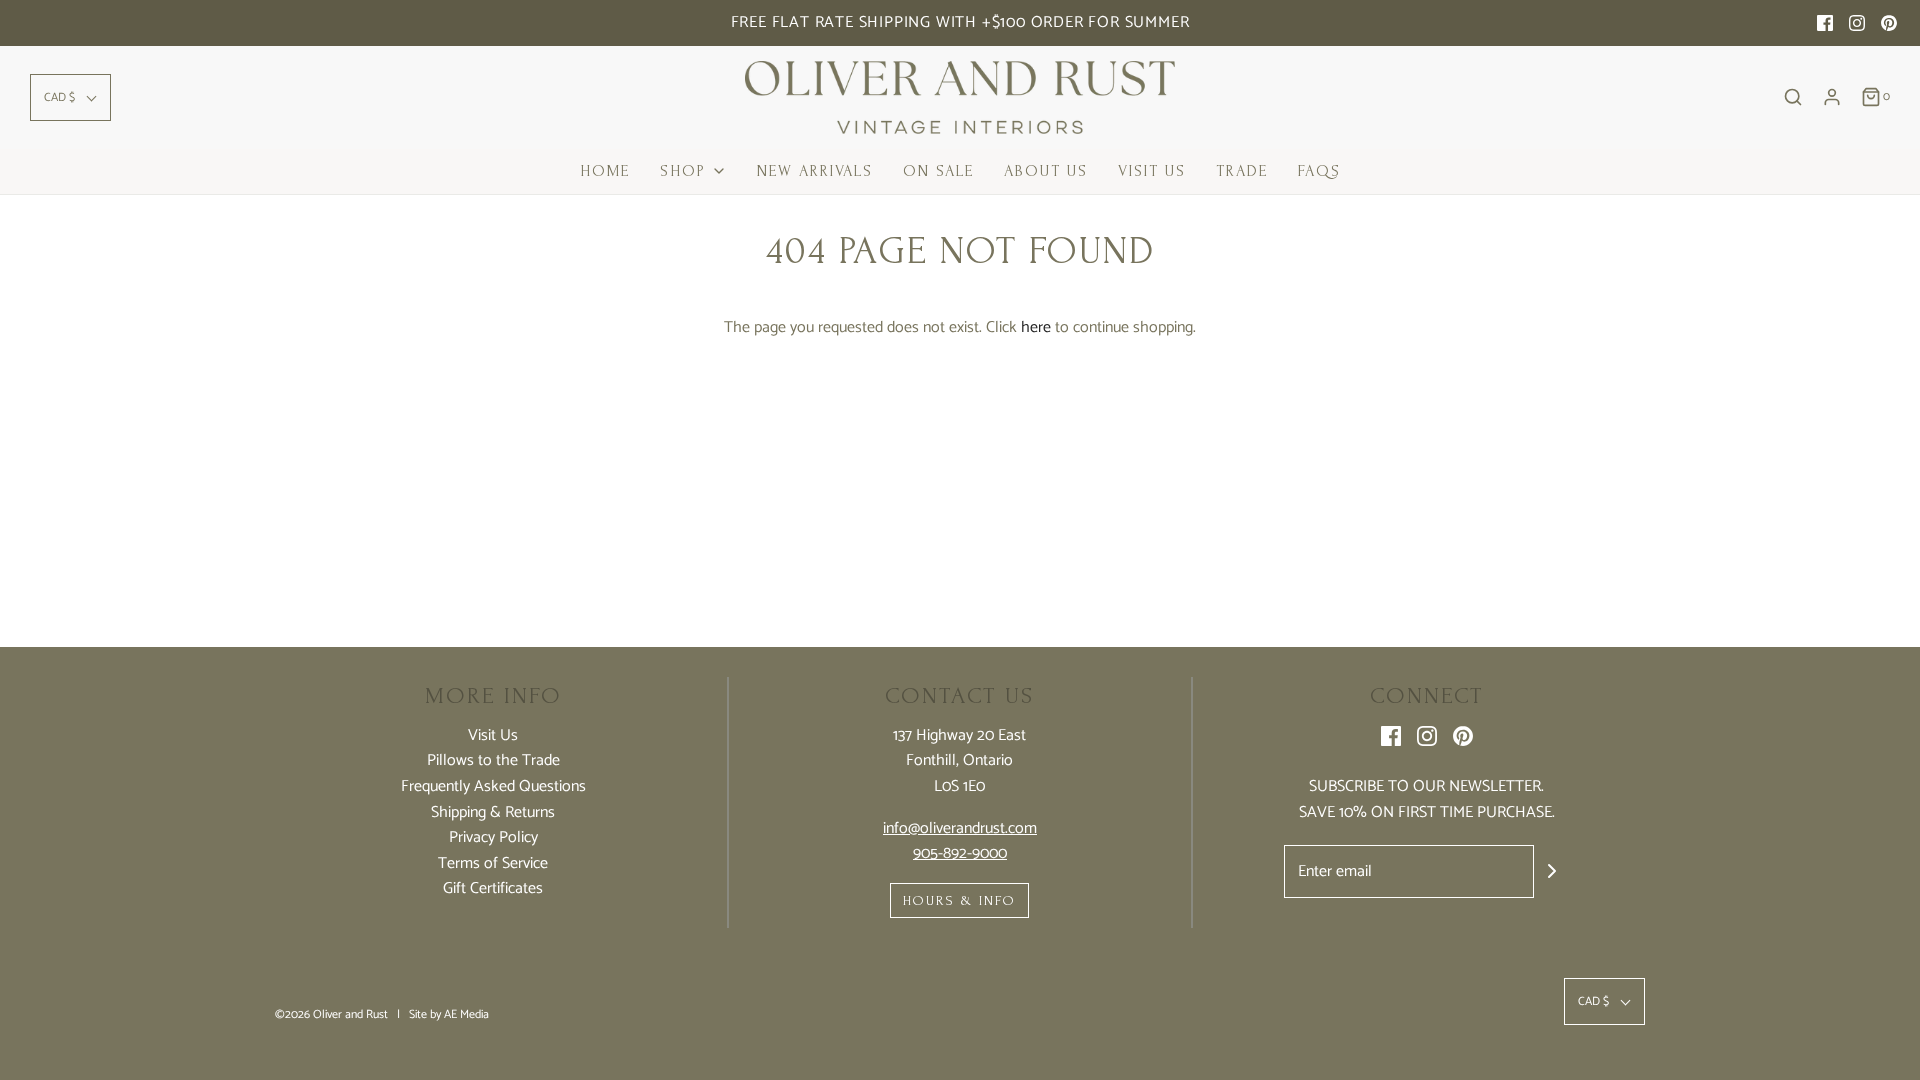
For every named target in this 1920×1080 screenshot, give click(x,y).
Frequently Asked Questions (493, 787)
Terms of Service (493, 864)
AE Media (466, 1014)
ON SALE (938, 171)
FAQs (1319, 171)
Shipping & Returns (493, 813)
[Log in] (1832, 97)
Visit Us (1152, 171)
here (1036, 327)
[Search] (1793, 97)
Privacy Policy (493, 838)
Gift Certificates (493, 889)
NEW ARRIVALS (815, 171)
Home (605, 171)
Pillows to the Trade (493, 761)
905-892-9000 (960, 853)
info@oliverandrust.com (960, 828)
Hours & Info (959, 900)
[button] (70, 97)
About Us (1046, 171)
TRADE (1242, 171)
